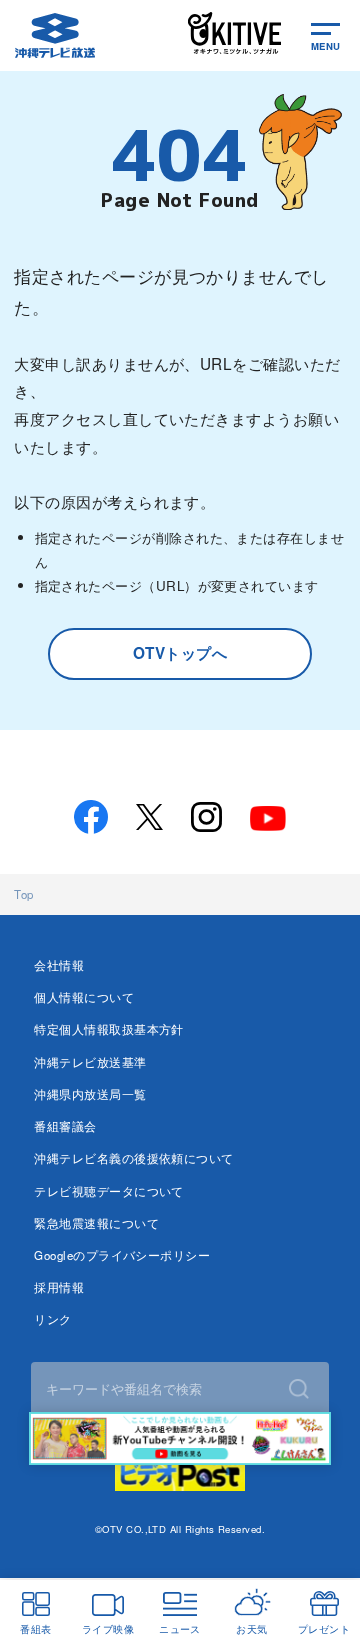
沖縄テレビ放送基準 (90, 1062)
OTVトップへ (180, 653)
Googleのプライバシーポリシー (122, 1255)
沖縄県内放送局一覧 (90, 1094)
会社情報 (59, 965)
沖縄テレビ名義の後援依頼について (133, 1158)
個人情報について (84, 997)
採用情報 (59, 1287)
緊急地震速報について (96, 1223)
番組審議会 (65, 1126)
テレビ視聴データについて (109, 1191)
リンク (52, 1319)
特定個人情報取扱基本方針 (109, 1029)
